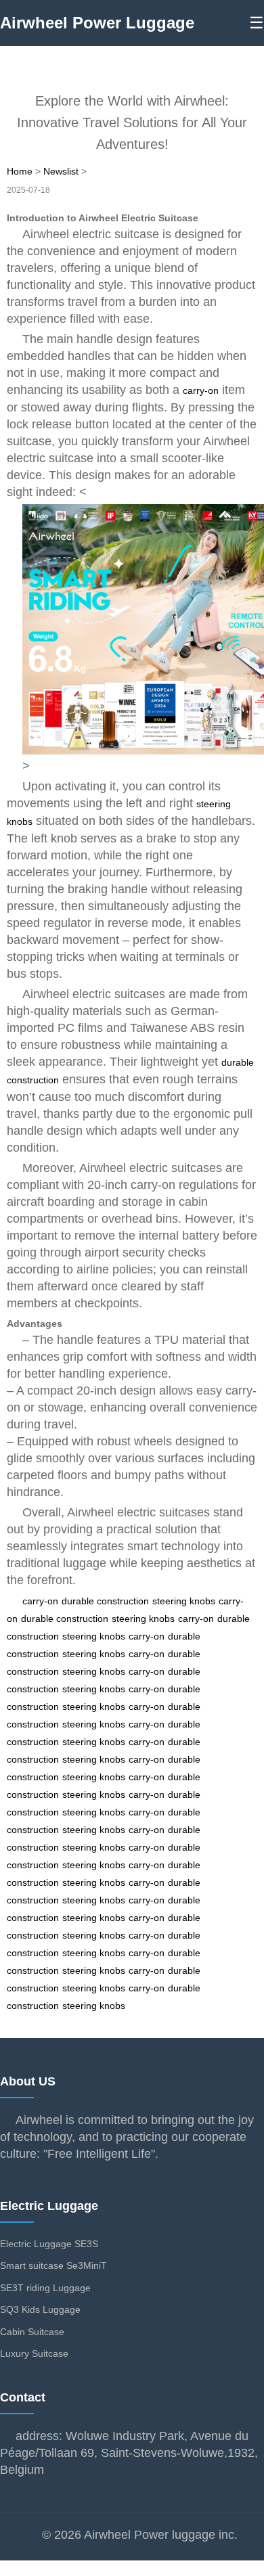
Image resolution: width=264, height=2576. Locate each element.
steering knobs (184, 1601)
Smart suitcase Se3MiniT (53, 2265)
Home (20, 171)
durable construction (105, 1601)
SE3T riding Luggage (45, 2288)
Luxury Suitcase (34, 2353)
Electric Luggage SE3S (49, 2244)
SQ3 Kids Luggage (40, 2309)
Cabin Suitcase (32, 2332)
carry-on (201, 390)
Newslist (61, 171)
